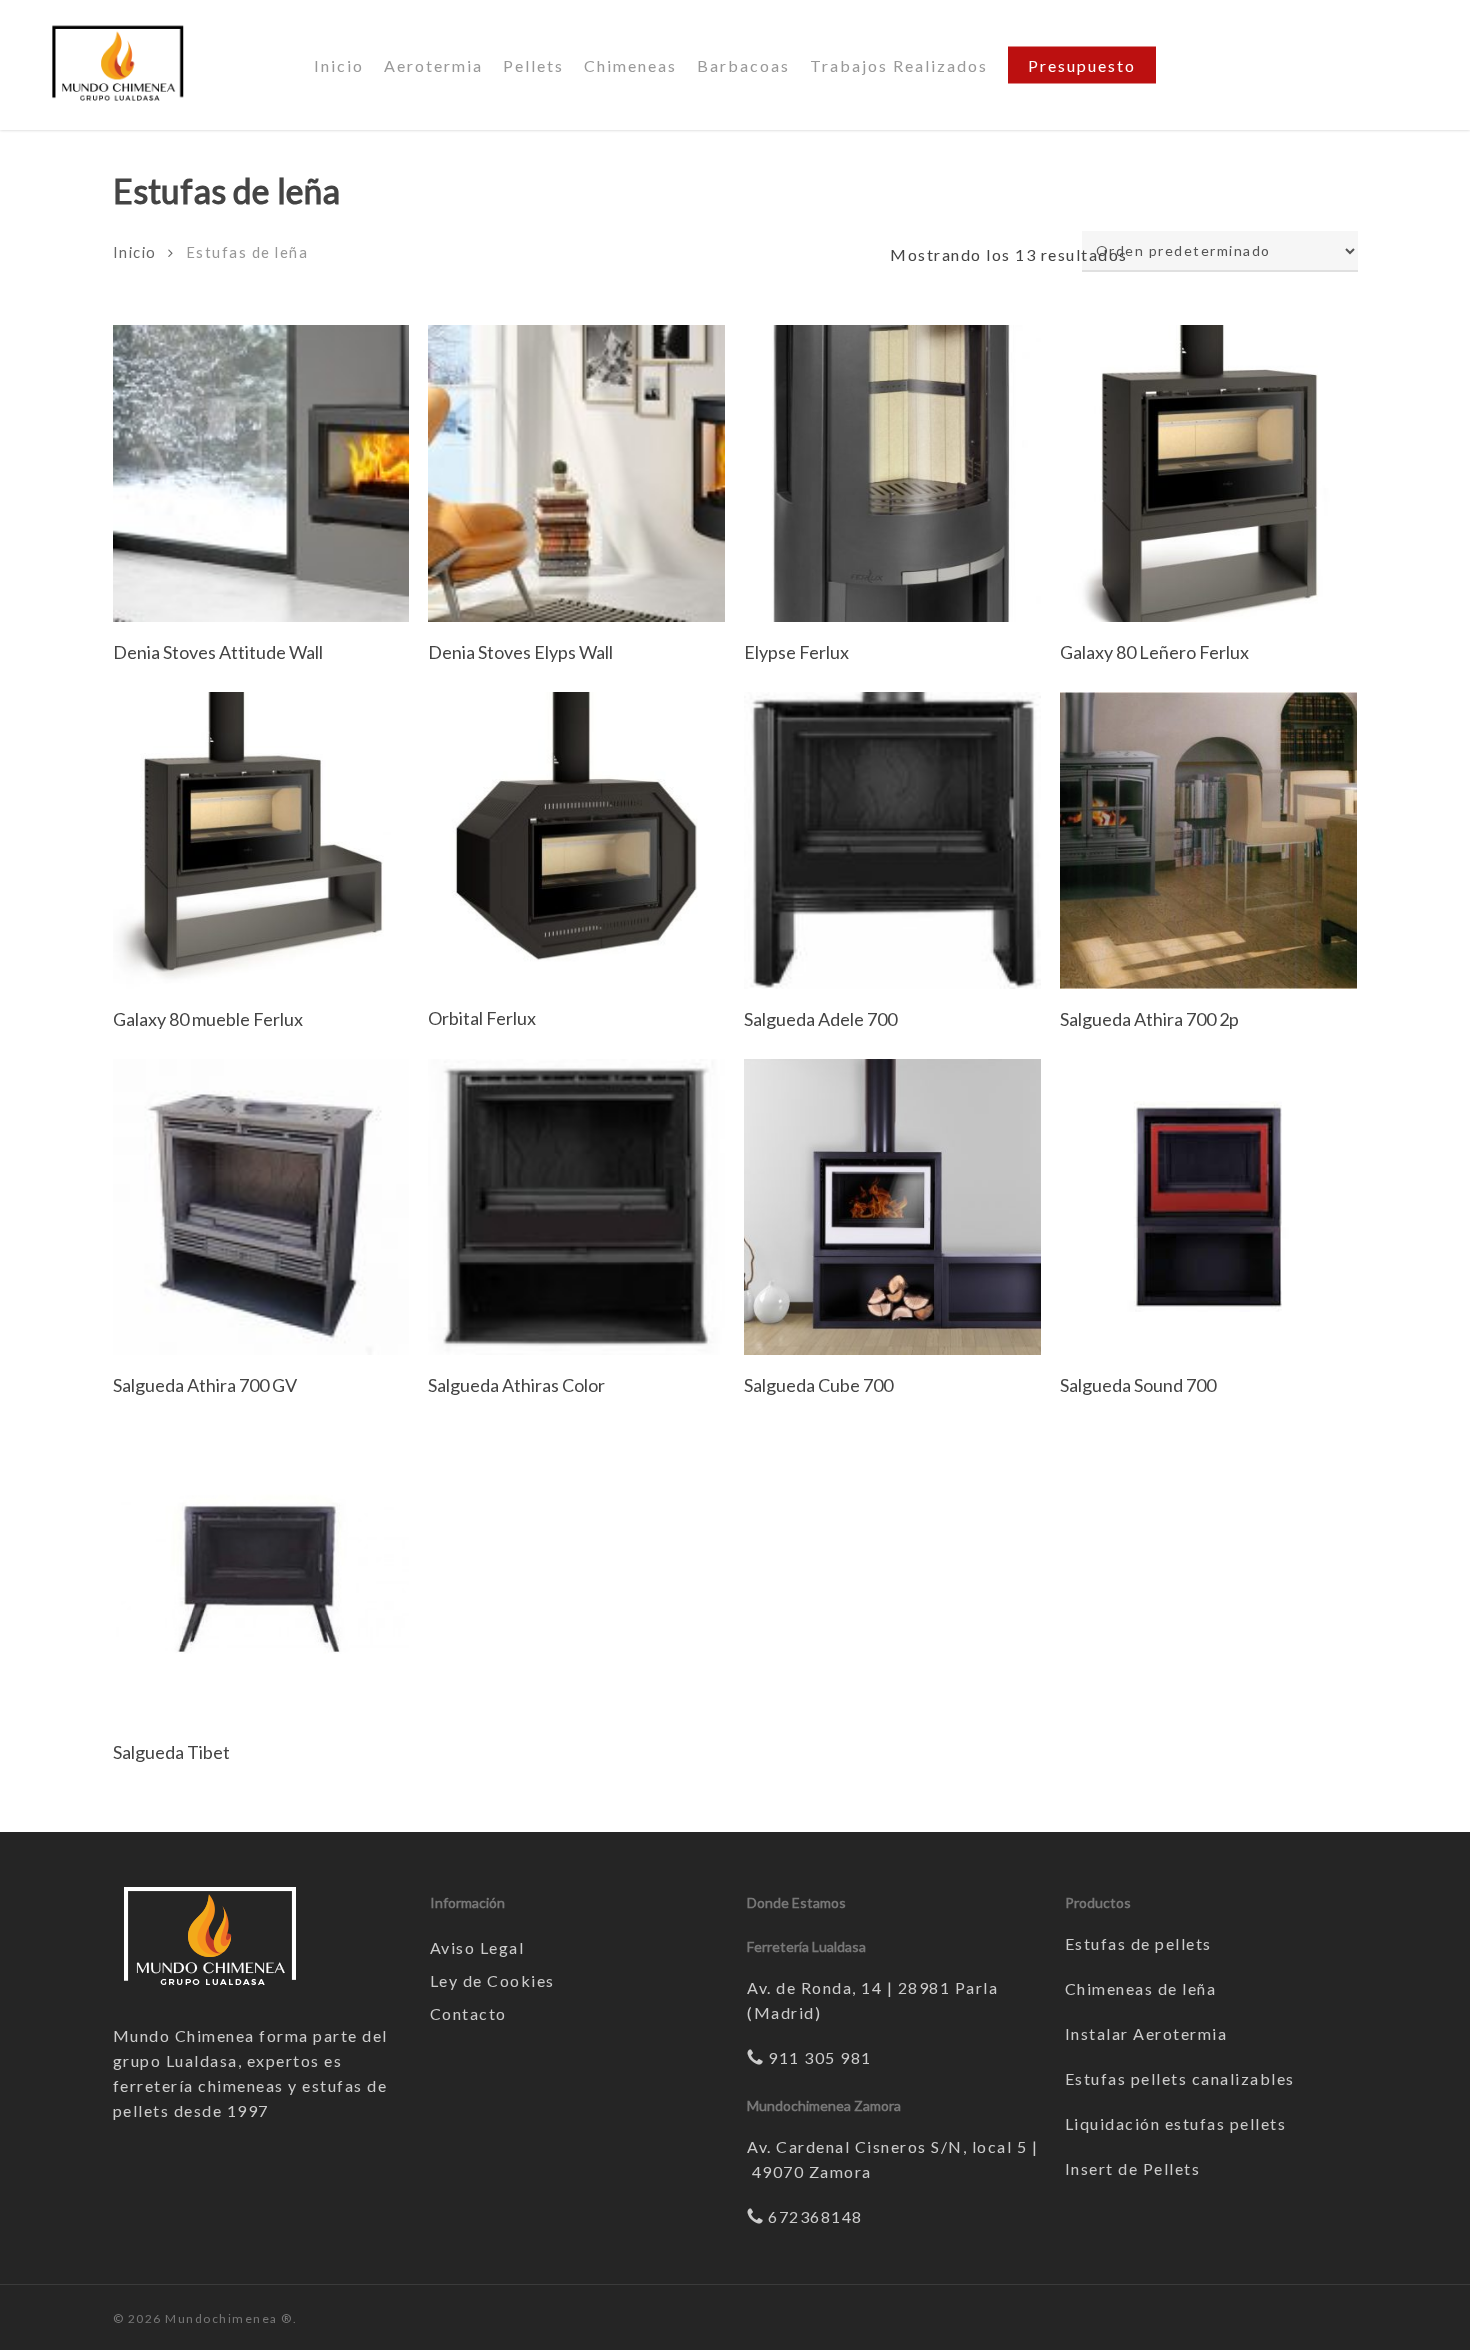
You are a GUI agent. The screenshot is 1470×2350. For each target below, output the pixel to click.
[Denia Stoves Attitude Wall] (261, 473)
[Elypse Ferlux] (892, 473)
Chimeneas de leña (1141, 1988)
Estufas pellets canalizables (1180, 2078)
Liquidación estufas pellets (1176, 2123)
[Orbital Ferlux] (576, 840)
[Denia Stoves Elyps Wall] (576, 473)
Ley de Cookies (492, 1980)
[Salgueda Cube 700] (892, 1207)
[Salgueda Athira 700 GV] (261, 1207)
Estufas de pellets (1138, 1943)
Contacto (468, 2013)
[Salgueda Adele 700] (892, 840)
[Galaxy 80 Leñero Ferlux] (1208, 473)
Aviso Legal (477, 1947)
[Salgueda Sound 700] (1208, 1207)
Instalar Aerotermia (1146, 2033)
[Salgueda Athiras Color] (576, 1207)
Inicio (135, 252)
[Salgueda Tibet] (261, 1573)
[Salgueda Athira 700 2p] (1208, 840)
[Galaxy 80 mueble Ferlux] (261, 840)
